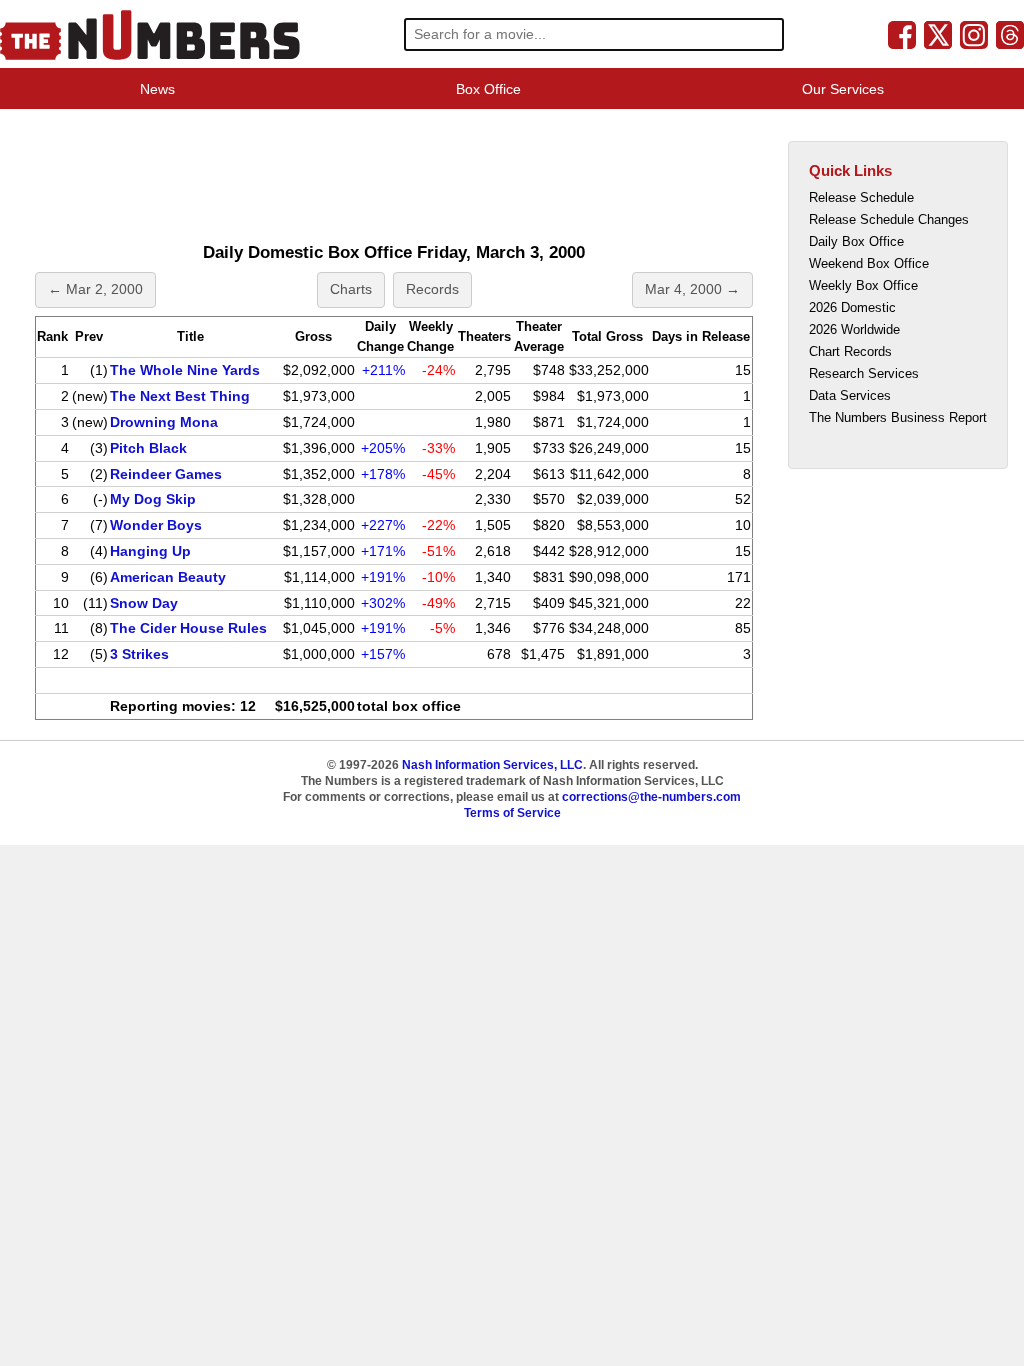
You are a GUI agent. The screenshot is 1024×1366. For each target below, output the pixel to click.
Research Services (864, 373)
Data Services (850, 395)
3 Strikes (139, 654)
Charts (351, 289)
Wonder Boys (156, 525)
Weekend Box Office (869, 263)
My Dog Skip (153, 499)
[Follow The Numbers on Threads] (1010, 34)
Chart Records (850, 351)
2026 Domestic (852, 307)
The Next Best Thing (180, 396)
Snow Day (144, 603)
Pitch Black (148, 448)
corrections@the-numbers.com (651, 797)
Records (432, 289)
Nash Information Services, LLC (492, 765)
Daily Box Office (856, 241)
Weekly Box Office (863, 285)
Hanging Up (150, 551)
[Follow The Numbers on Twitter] (938, 34)
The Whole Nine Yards (185, 370)
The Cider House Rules (188, 628)
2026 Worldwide (854, 329)
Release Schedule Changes (889, 219)
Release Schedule (861, 197)
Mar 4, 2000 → (692, 289)
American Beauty (168, 577)
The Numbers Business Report (898, 417)
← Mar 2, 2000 (95, 289)
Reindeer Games (166, 474)
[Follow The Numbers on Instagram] (974, 34)
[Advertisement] (394, 174)
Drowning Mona (164, 422)
